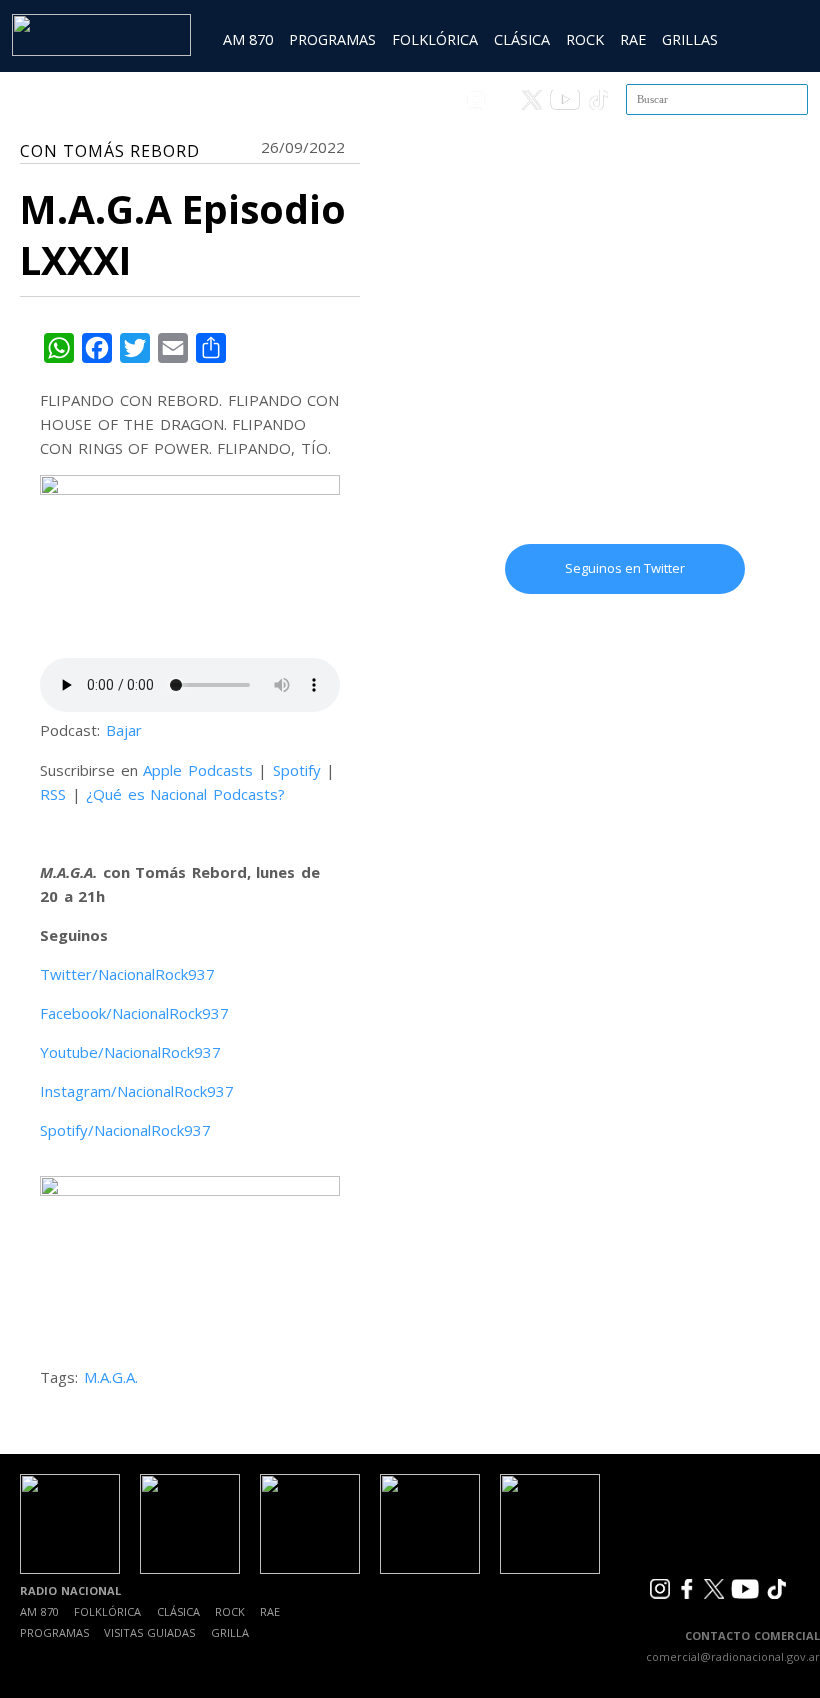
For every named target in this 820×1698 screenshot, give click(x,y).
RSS (53, 794)
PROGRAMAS (332, 39)
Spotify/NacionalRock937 (125, 1130)
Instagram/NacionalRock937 (137, 1091)
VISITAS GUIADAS (149, 1632)
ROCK (585, 39)
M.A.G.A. (111, 1377)
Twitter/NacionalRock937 (127, 974)
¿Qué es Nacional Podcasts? (185, 794)
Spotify (297, 770)
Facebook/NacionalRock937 (134, 1013)
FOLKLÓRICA (435, 39)
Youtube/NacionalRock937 (130, 1052)
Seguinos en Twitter (625, 568)
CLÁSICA (522, 39)
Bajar (124, 730)
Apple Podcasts (198, 770)
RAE (633, 39)
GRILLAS (690, 39)
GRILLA (230, 1632)
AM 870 (248, 39)
